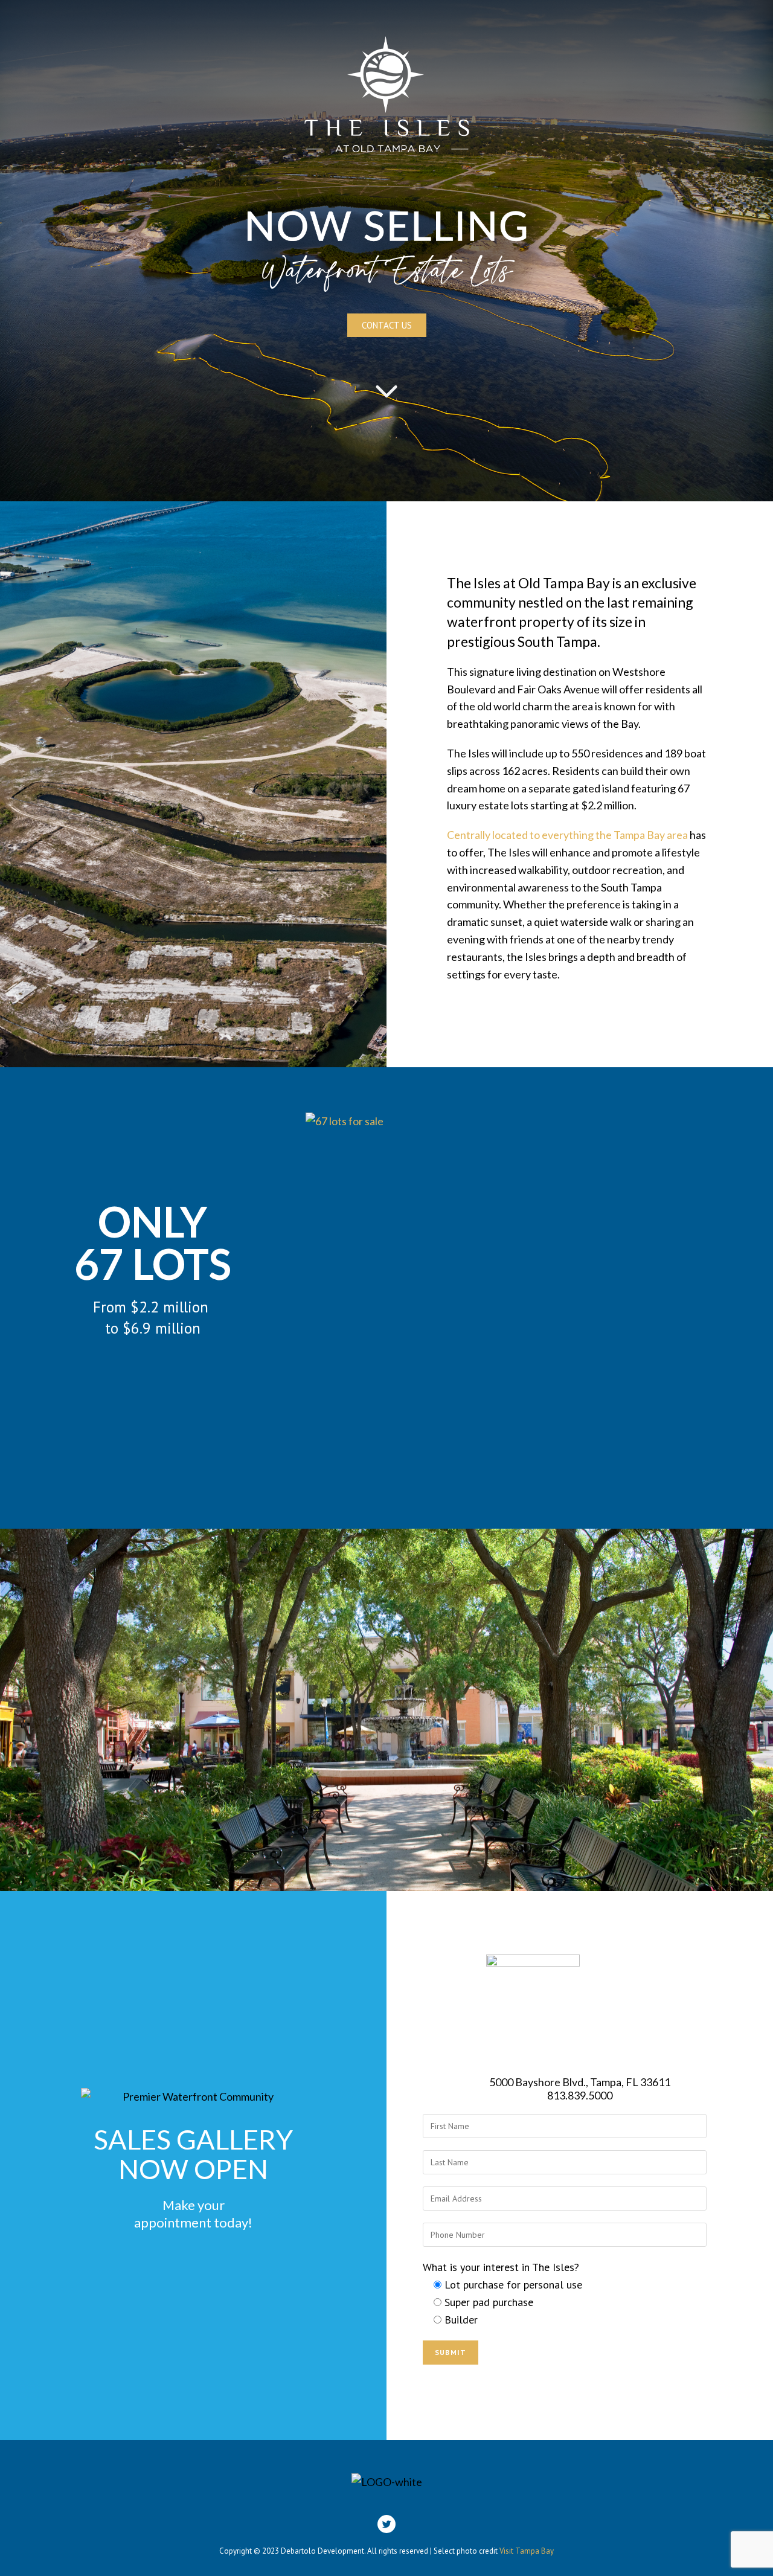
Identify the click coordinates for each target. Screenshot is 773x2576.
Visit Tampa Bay (527, 2551)
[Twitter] (386, 2524)
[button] (387, 325)
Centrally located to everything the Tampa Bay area (567, 835)
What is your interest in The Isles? (501, 2267)
